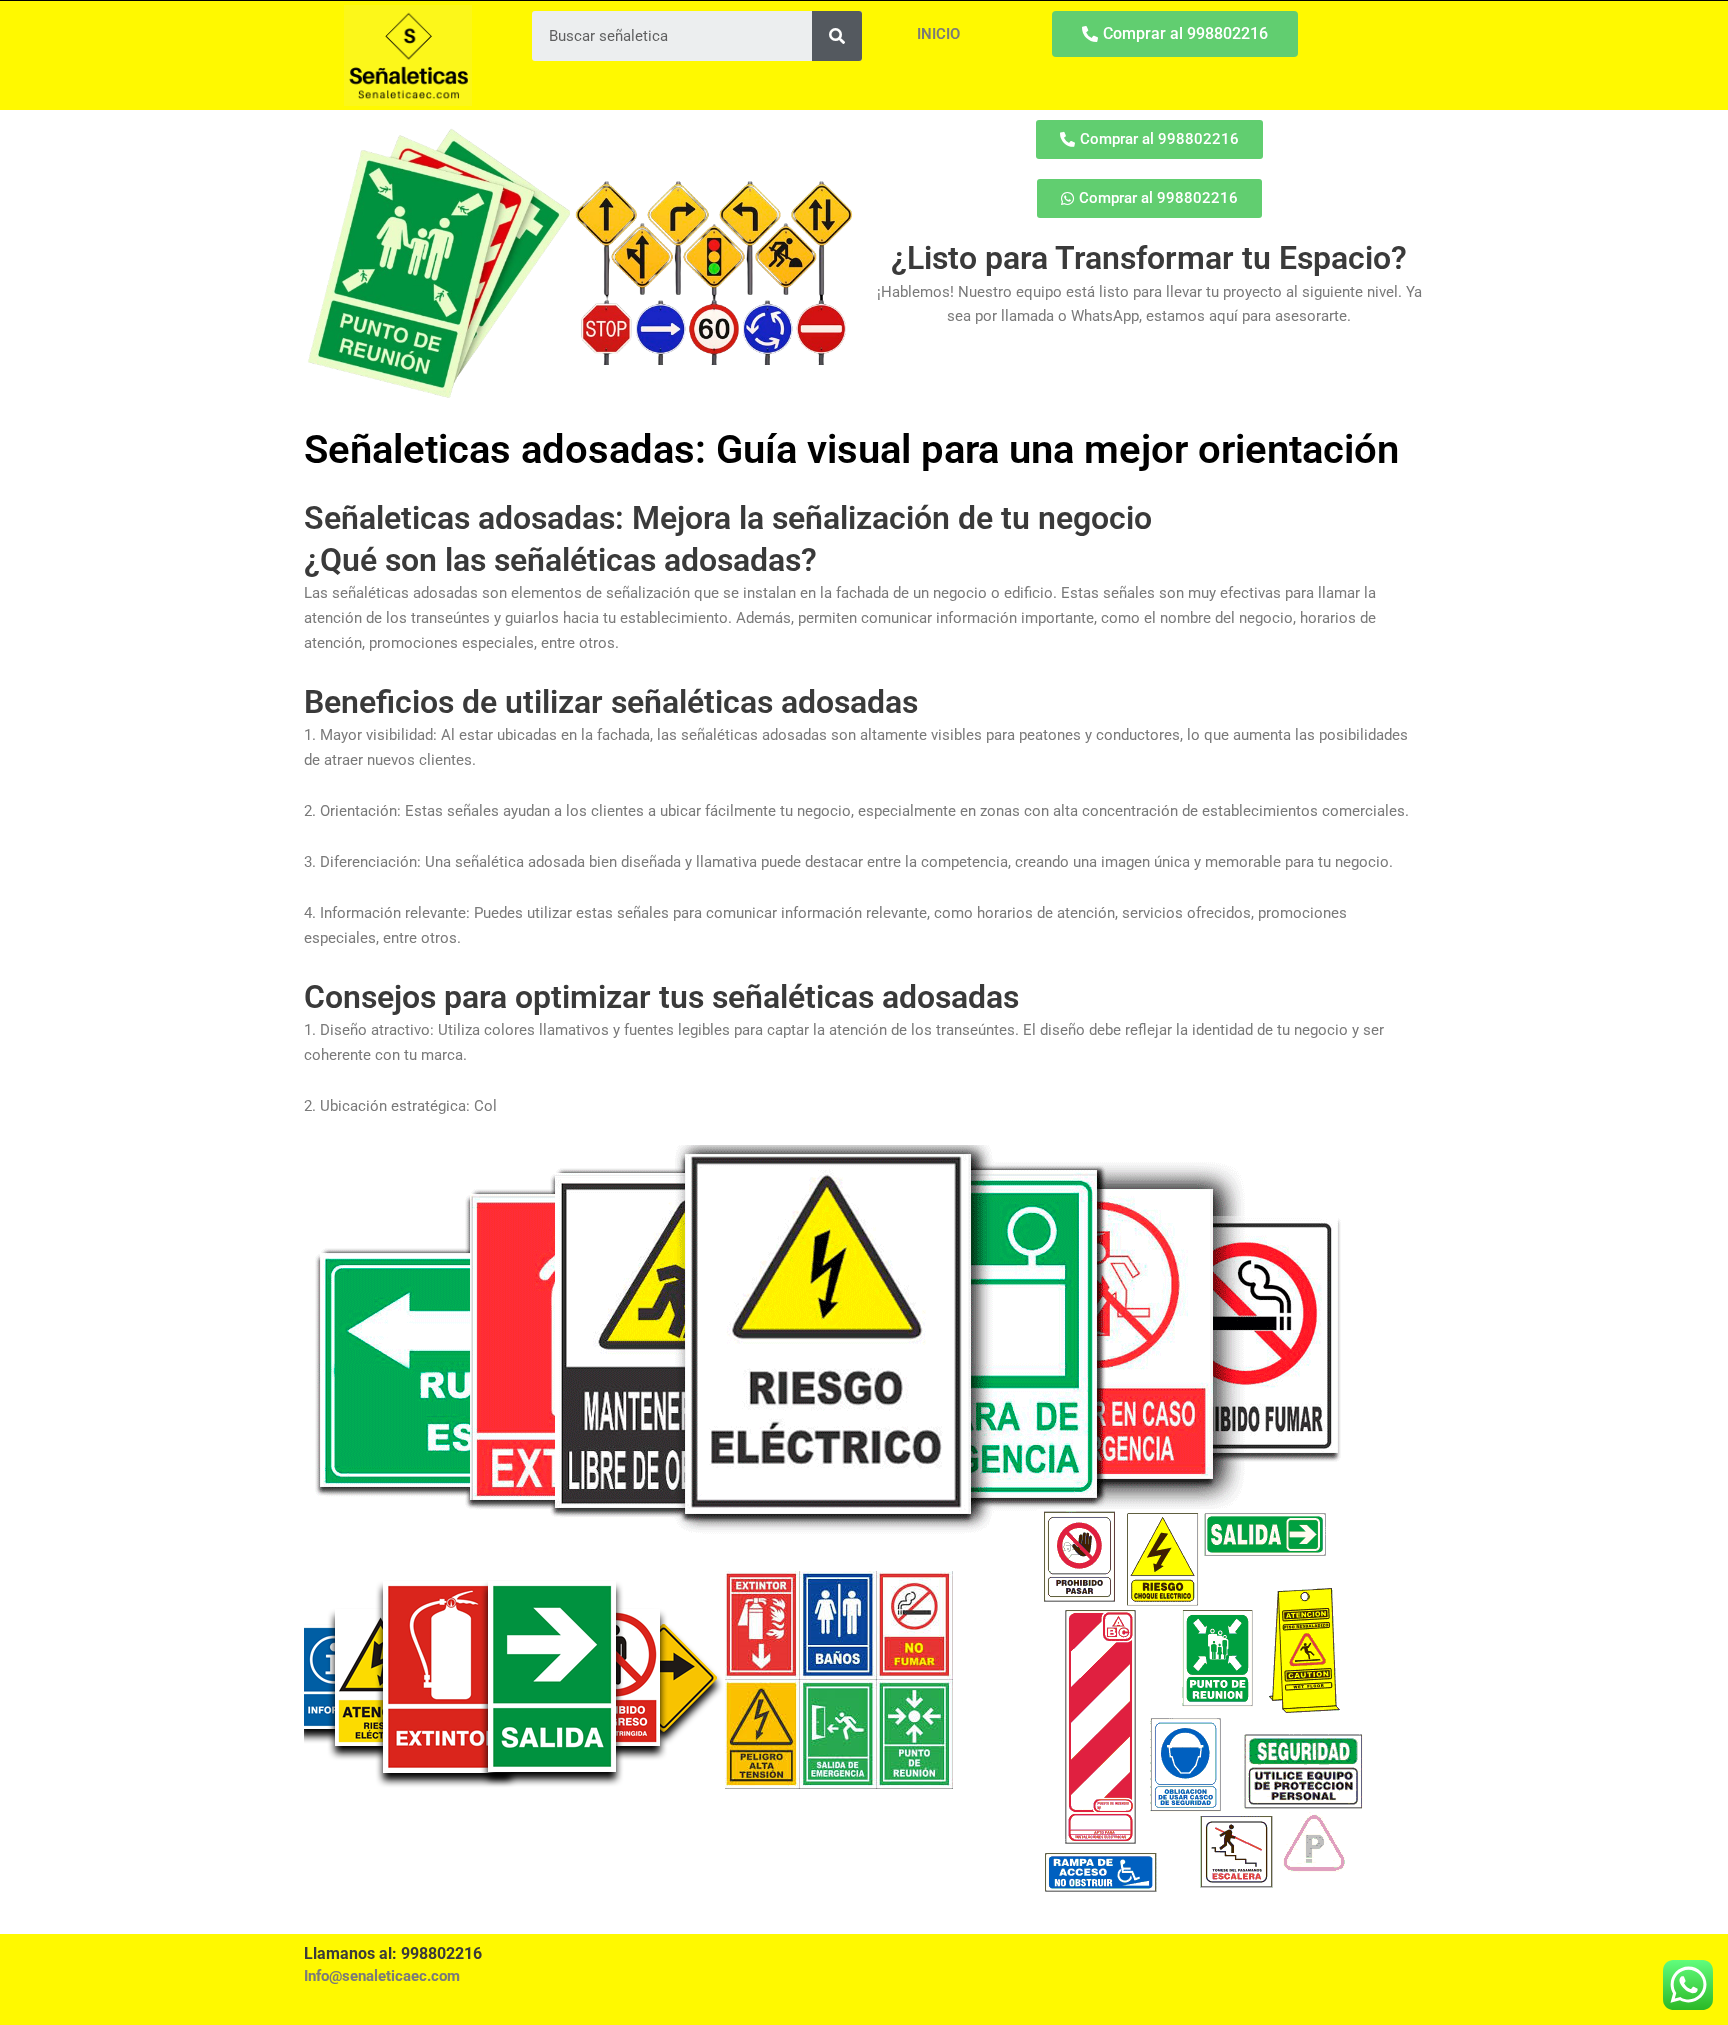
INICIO (938, 34)
